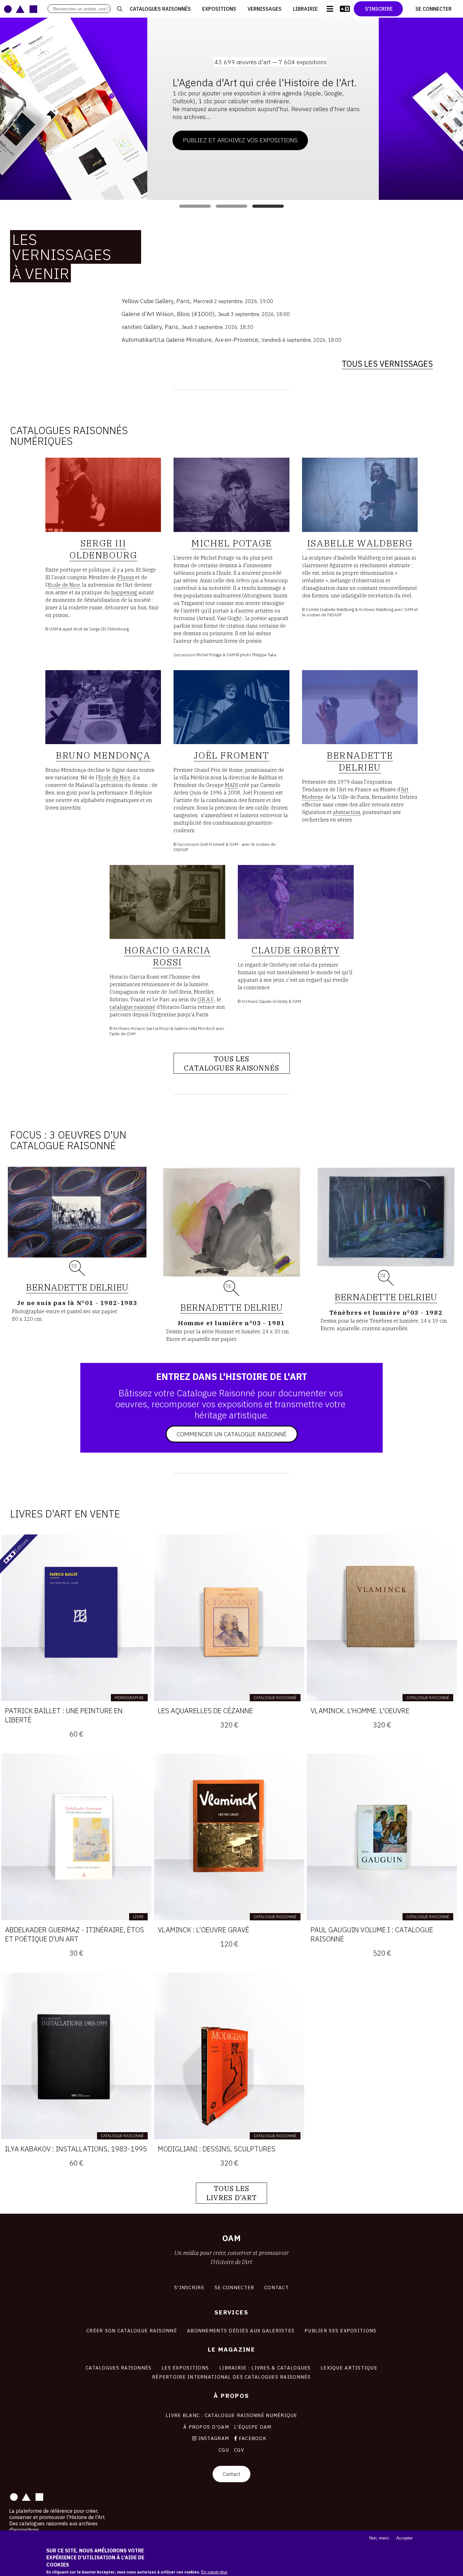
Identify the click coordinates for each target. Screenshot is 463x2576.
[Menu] (330, 9)
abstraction (347, 812)
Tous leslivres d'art (231, 2193)
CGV (239, 2450)
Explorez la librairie (300, 127)
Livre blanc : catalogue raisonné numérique (231, 2415)
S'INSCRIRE (189, 2287)
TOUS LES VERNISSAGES (387, 364)
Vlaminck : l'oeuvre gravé (203, 1930)
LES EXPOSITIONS (185, 2368)
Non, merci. (380, 2538)
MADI (231, 785)
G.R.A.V (206, 999)
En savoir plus (214, 2572)
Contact (231, 2474)
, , (197, 301)
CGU (224, 2450)
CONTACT (277, 2287)
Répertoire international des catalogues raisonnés (231, 2377)
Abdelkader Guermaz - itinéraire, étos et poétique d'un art (74, 1934)
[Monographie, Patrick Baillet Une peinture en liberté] (76, 1618)
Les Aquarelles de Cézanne (205, 1711)
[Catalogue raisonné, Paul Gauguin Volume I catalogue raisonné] (382, 1837)
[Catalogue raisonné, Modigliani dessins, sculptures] (229, 2056)
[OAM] (21, 9)
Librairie (305, 9)
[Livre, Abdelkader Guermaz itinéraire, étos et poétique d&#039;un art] (76, 1837)
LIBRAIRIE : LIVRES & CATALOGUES (265, 2368)
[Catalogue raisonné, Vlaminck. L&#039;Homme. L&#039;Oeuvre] (382, 1618)
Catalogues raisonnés (160, 9)
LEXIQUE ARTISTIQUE (349, 2368)
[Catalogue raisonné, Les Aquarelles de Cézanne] (229, 1618)
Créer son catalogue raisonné (132, 2330)
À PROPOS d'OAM (206, 2427)
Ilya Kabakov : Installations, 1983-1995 (76, 2149)
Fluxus (126, 577)
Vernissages (265, 9)
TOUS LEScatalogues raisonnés (232, 1063)
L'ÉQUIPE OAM (253, 2427)
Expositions (219, 9)
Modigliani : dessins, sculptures (217, 2149)
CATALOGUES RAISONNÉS (119, 2368)
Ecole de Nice (64, 585)
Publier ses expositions (340, 2330)
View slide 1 (195, 206)
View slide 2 (231, 206)
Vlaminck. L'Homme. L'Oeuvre (360, 1711)
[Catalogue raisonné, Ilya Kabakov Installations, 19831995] (76, 2056)
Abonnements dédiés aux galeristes (241, 2330)
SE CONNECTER (234, 2287)
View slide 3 (268, 206)
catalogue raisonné (132, 1007)
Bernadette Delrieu (77, 1287)
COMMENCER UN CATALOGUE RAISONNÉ (232, 1434)
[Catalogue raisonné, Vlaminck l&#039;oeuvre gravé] (229, 1837)
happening (124, 592)
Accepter (404, 2538)
